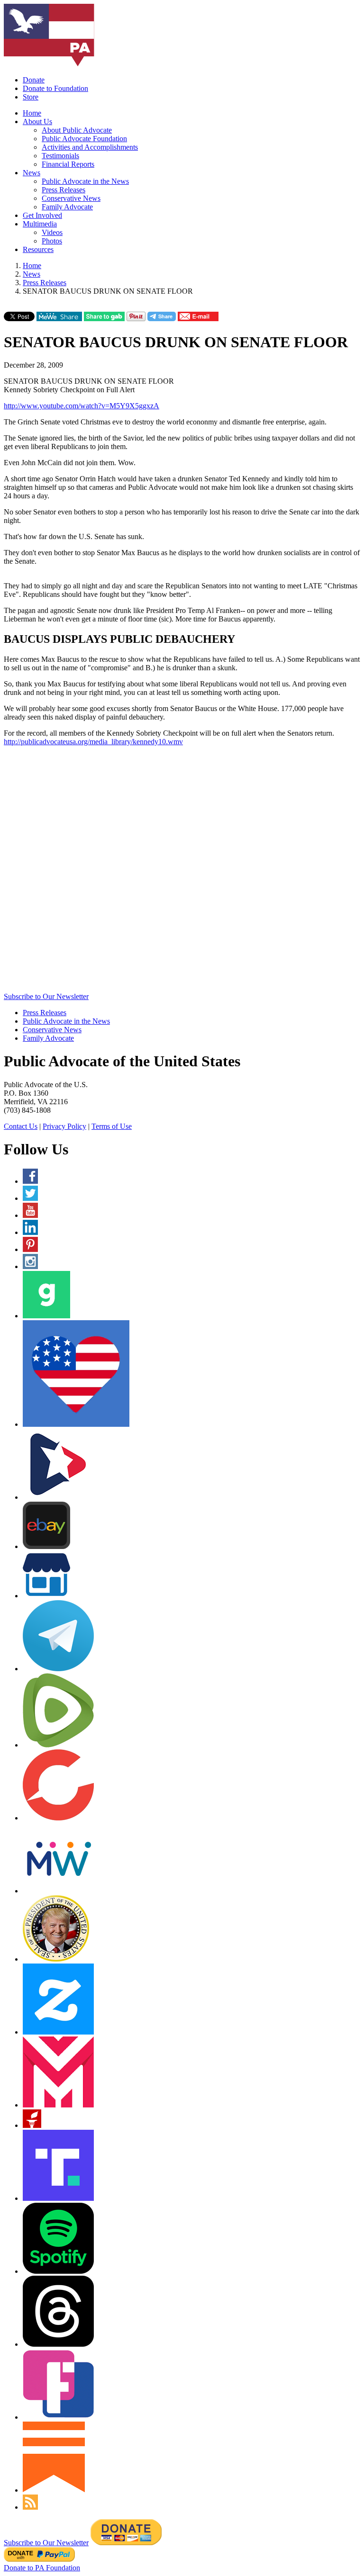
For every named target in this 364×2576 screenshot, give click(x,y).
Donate (34, 80)
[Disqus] (182, 872)
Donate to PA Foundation (42, 2568)
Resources (38, 249)
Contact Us (21, 1126)
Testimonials (60, 156)
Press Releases (64, 190)
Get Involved (42, 215)
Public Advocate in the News (85, 181)
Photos (52, 241)
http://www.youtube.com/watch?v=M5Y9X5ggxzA (82, 406)
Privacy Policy (64, 1126)
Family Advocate (67, 207)
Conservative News (71, 198)
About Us (37, 122)
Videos (52, 232)
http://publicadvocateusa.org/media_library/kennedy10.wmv (93, 742)
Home (32, 113)
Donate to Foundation (55, 88)
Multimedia (40, 224)
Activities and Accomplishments (90, 147)
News (32, 173)
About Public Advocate (77, 130)
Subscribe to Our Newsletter (46, 996)
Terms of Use (112, 1126)
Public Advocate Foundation (84, 139)
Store (31, 97)
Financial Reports (68, 164)
